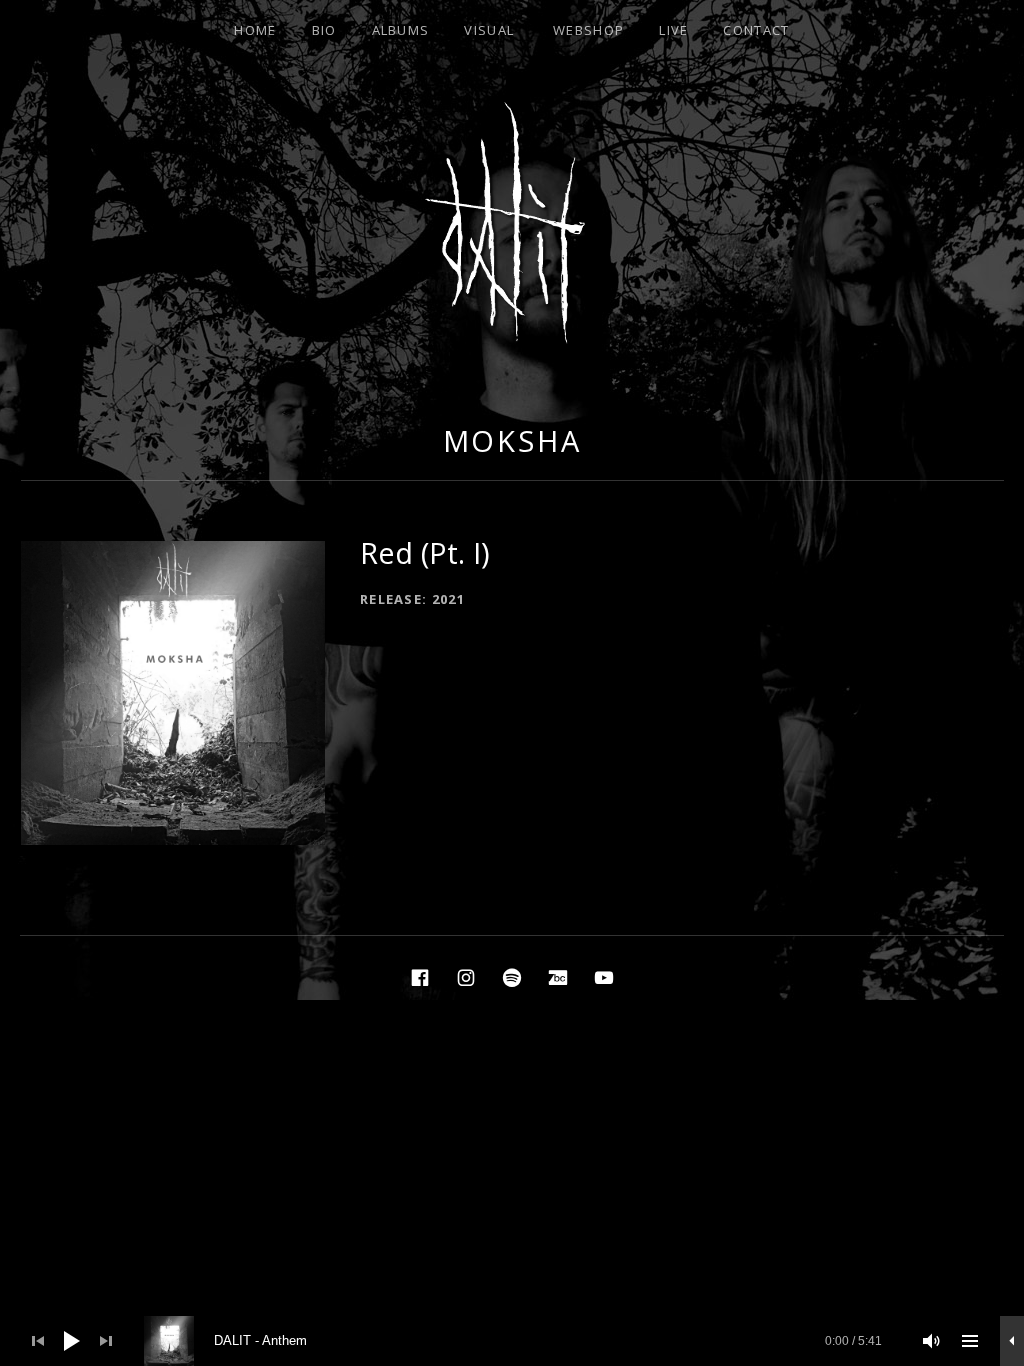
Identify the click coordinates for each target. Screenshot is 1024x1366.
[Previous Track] (38, 1341)
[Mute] (932, 1341)
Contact (756, 30)
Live (673, 30)
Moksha (512, 440)
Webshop (588, 30)
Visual (489, 30)
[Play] (72, 1341)
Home (255, 30)
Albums (401, 30)
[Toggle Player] (1012, 1341)
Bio (324, 30)
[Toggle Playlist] (970, 1341)
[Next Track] (106, 1341)
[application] (512, 1341)
